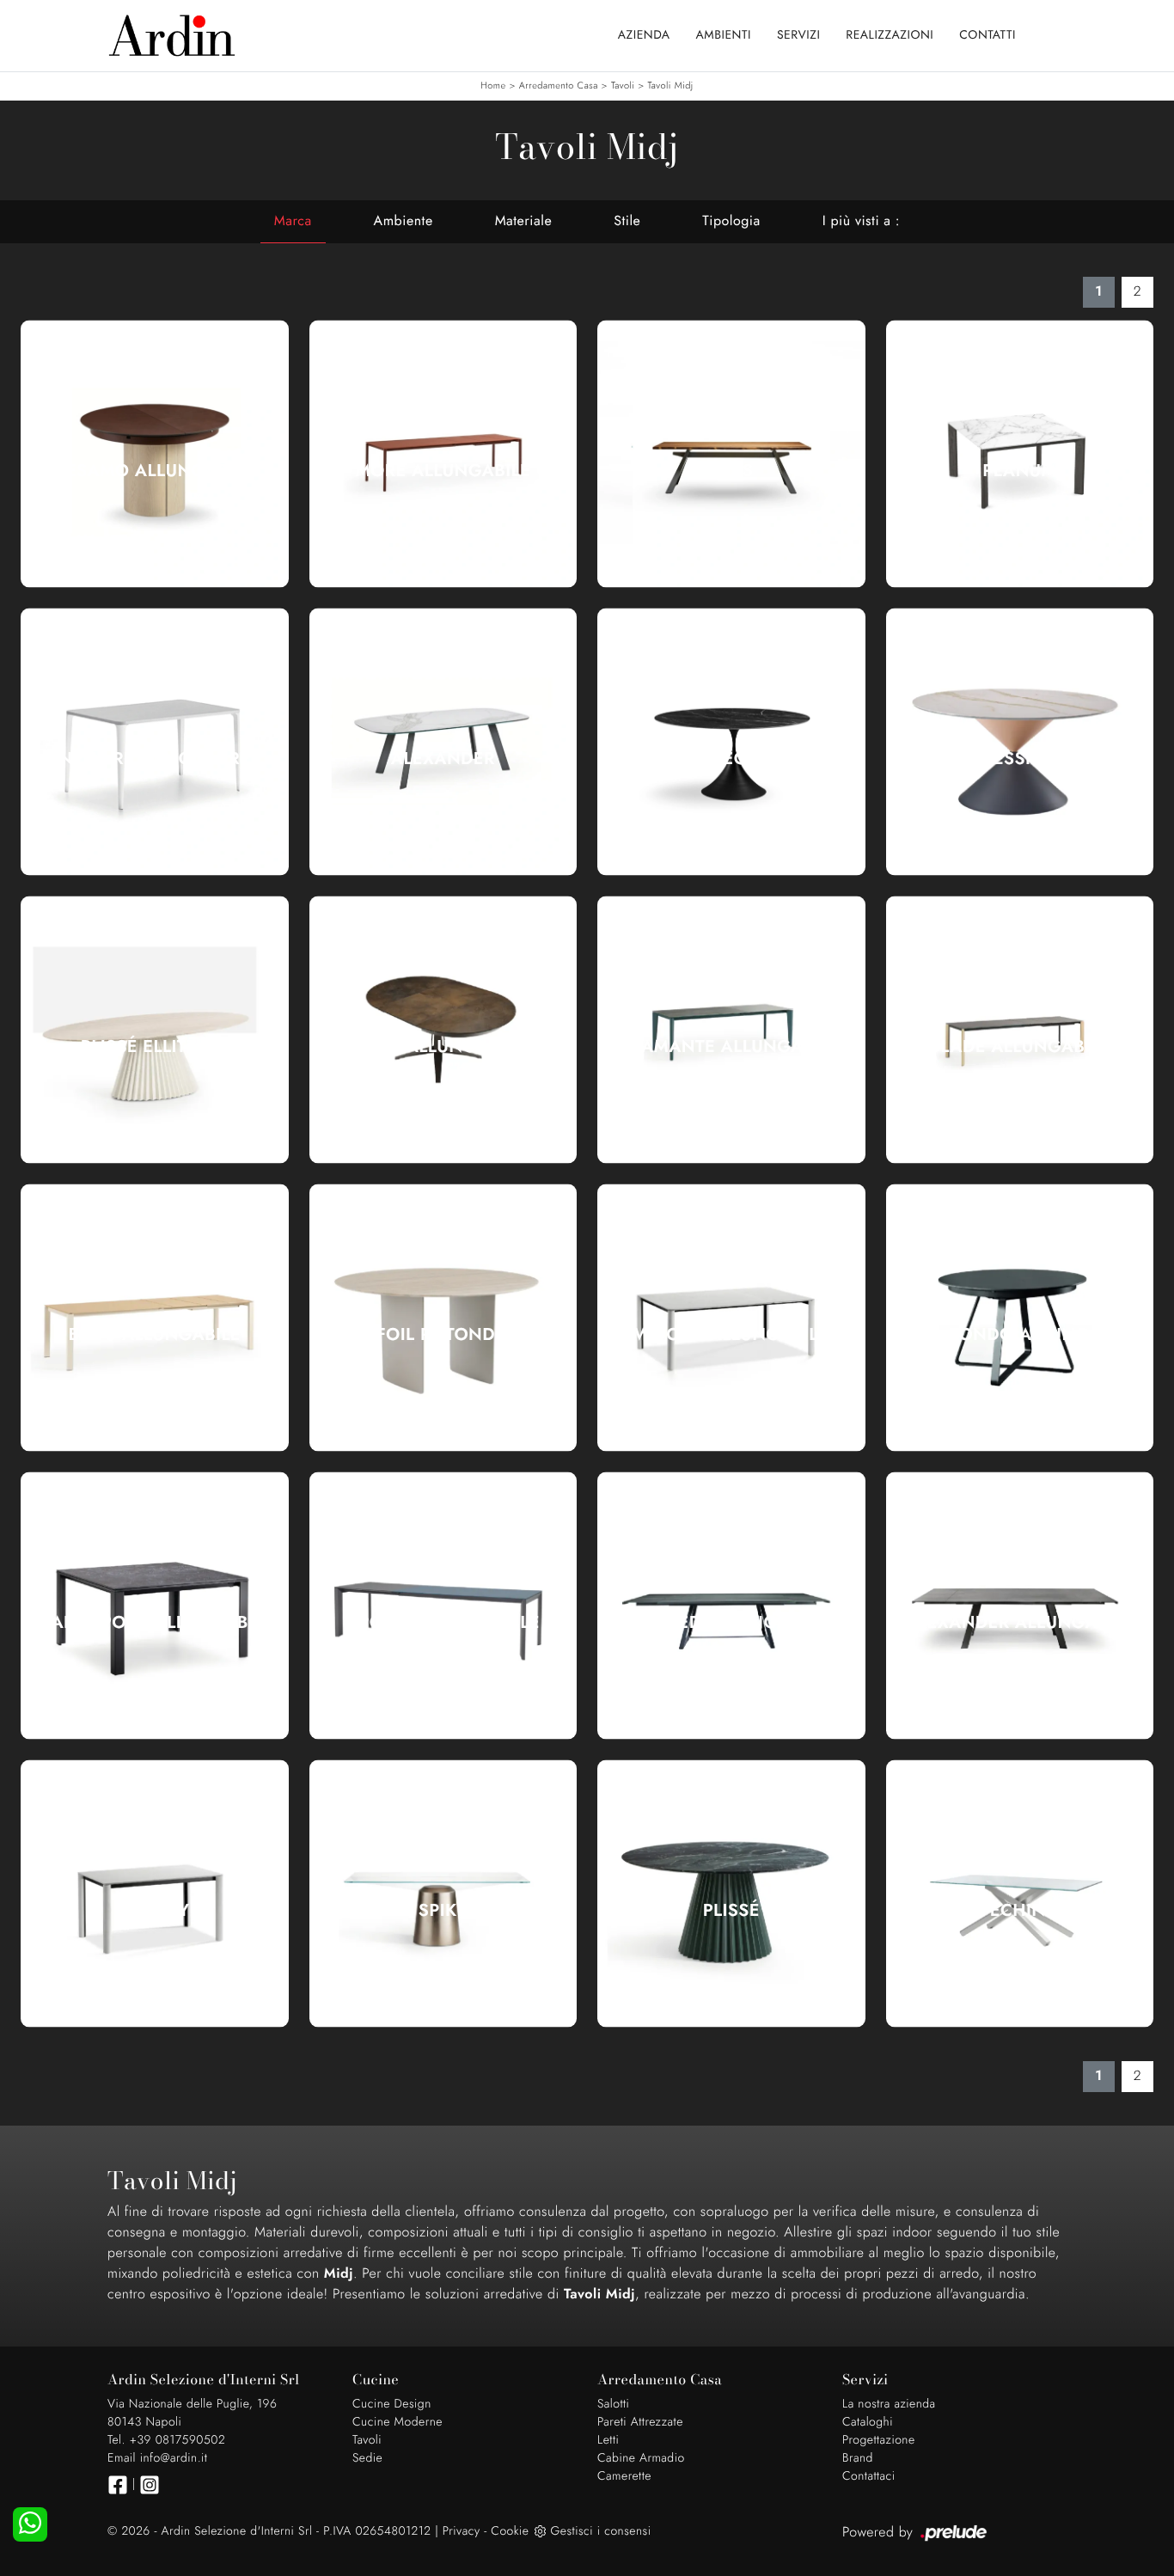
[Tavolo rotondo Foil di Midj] (443, 1318)
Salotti (613, 2404)
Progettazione (879, 2440)
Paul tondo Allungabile (1020, 1335)
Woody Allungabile (731, 1335)
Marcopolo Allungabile (155, 1623)
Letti (608, 2440)
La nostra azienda (889, 2404)
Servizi (798, 35)
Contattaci (869, 2476)
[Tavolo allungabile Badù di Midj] (155, 1318)
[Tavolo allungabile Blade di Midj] (1020, 1030)
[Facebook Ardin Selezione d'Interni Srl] (118, 2485)
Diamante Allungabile (731, 1047)
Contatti (988, 35)
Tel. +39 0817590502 (166, 2440)
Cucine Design (392, 2404)
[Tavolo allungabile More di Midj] (443, 454)
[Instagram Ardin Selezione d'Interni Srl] (150, 2485)
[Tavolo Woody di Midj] (155, 1894)
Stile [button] (627, 221)
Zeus (731, 471)
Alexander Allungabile (1020, 1623)
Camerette (624, 2476)
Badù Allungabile (155, 1335)
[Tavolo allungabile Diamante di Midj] (731, 1030)
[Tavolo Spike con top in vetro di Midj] (443, 1894)
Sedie (367, 2458)
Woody (155, 1911)
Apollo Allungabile (443, 1623)
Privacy (462, 2531)
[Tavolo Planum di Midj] (1020, 454)
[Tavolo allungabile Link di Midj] (443, 1030)
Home (493, 86)
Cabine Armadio (641, 2458)
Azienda (644, 35)
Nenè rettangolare (154, 759)
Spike (443, 1911)
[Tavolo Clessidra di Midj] (1020, 742)
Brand (858, 2458)
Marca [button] (293, 221)
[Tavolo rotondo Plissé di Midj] (731, 1894)
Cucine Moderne (397, 2422)
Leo (731, 759)
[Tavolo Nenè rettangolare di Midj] (155, 742)
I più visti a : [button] (861, 221)
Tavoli (623, 86)
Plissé (731, 1911)
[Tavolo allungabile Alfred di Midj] (731, 1606)
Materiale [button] (524, 221)
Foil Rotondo (443, 1335)
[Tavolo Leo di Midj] (731, 742)
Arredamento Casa (559, 86)
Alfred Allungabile (731, 1623)
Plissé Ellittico (155, 1047)
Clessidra (1019, 759)
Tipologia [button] (731, 221)
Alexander (443, 759)
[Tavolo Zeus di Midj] (731, 454)
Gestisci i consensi (600, 2531)
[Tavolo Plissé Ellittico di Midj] (155, 1030)
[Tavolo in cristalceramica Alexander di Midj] (443, 742)
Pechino (1019, 1911)
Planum (1019, 471)
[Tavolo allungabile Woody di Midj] (731, 1318)
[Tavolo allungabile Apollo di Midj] (443, 1606)
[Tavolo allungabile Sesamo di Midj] (155, 454)
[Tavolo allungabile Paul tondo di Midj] (1020, 1318)
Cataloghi (868, 2422)
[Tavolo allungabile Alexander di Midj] (1020, 1606)
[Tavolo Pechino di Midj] (1020, 1894)
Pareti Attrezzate (640, 2422)
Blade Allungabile (1019, 1047)
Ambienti (724, 35)
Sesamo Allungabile (155, 471)
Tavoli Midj (670, 86)
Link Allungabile (443, 1047)
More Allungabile (443, 471)
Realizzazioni (890, 35)
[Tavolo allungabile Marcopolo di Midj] (155, 1606)
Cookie (510, 2531)
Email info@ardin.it (157, 2458)
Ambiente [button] (404, 221)
